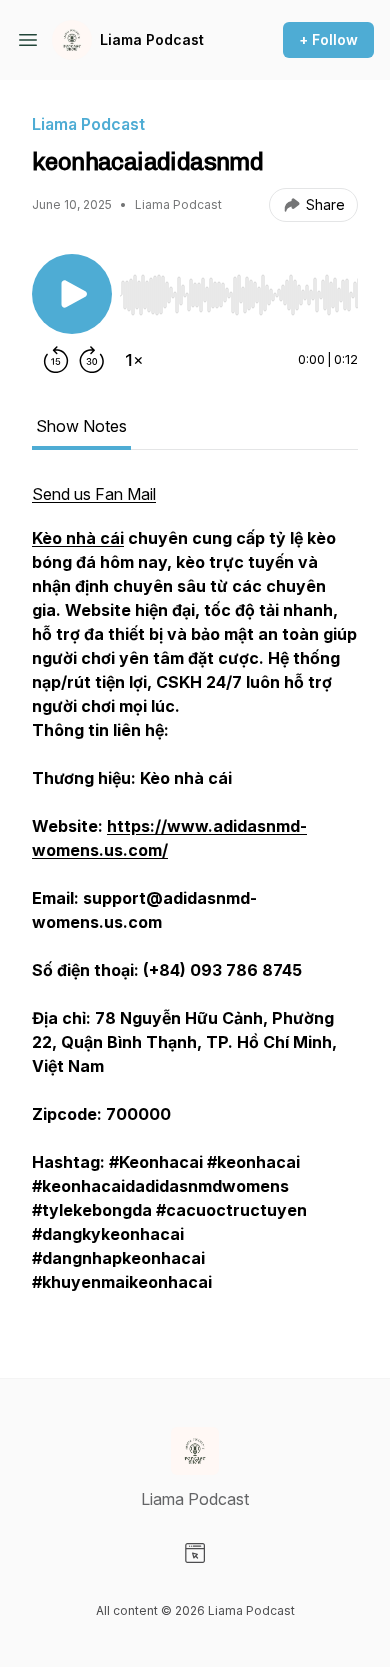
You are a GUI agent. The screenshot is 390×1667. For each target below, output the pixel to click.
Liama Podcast (152, 39)
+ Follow (328, 39)
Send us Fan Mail (94, 494)
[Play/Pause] (72, 294)
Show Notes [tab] (81, 426)
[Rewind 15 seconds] (56, 360)
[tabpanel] (195, 898)
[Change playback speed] (134, 360)
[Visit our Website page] (195, 1553)
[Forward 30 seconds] (92, 360)
